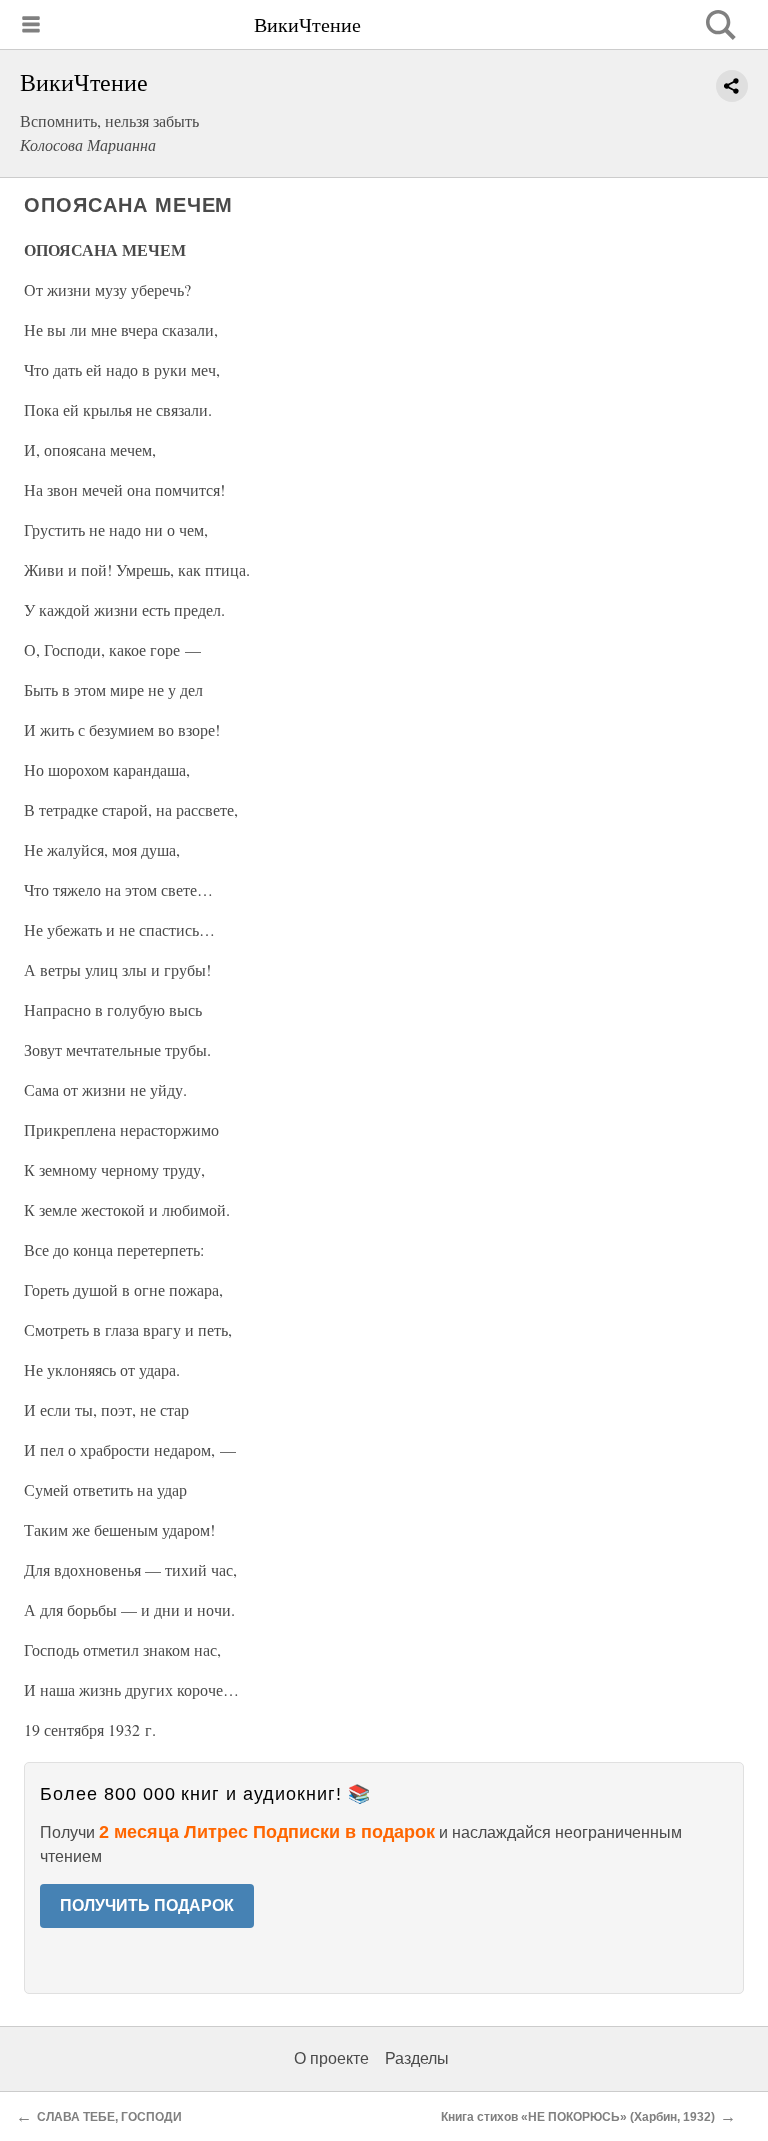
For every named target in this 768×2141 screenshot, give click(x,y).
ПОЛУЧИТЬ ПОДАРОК (147, 1905)
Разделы (417, 2058)
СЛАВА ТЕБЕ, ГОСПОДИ (109, 2117)
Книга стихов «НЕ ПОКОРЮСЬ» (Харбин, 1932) (578, 2117)
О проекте (331, 2058)
